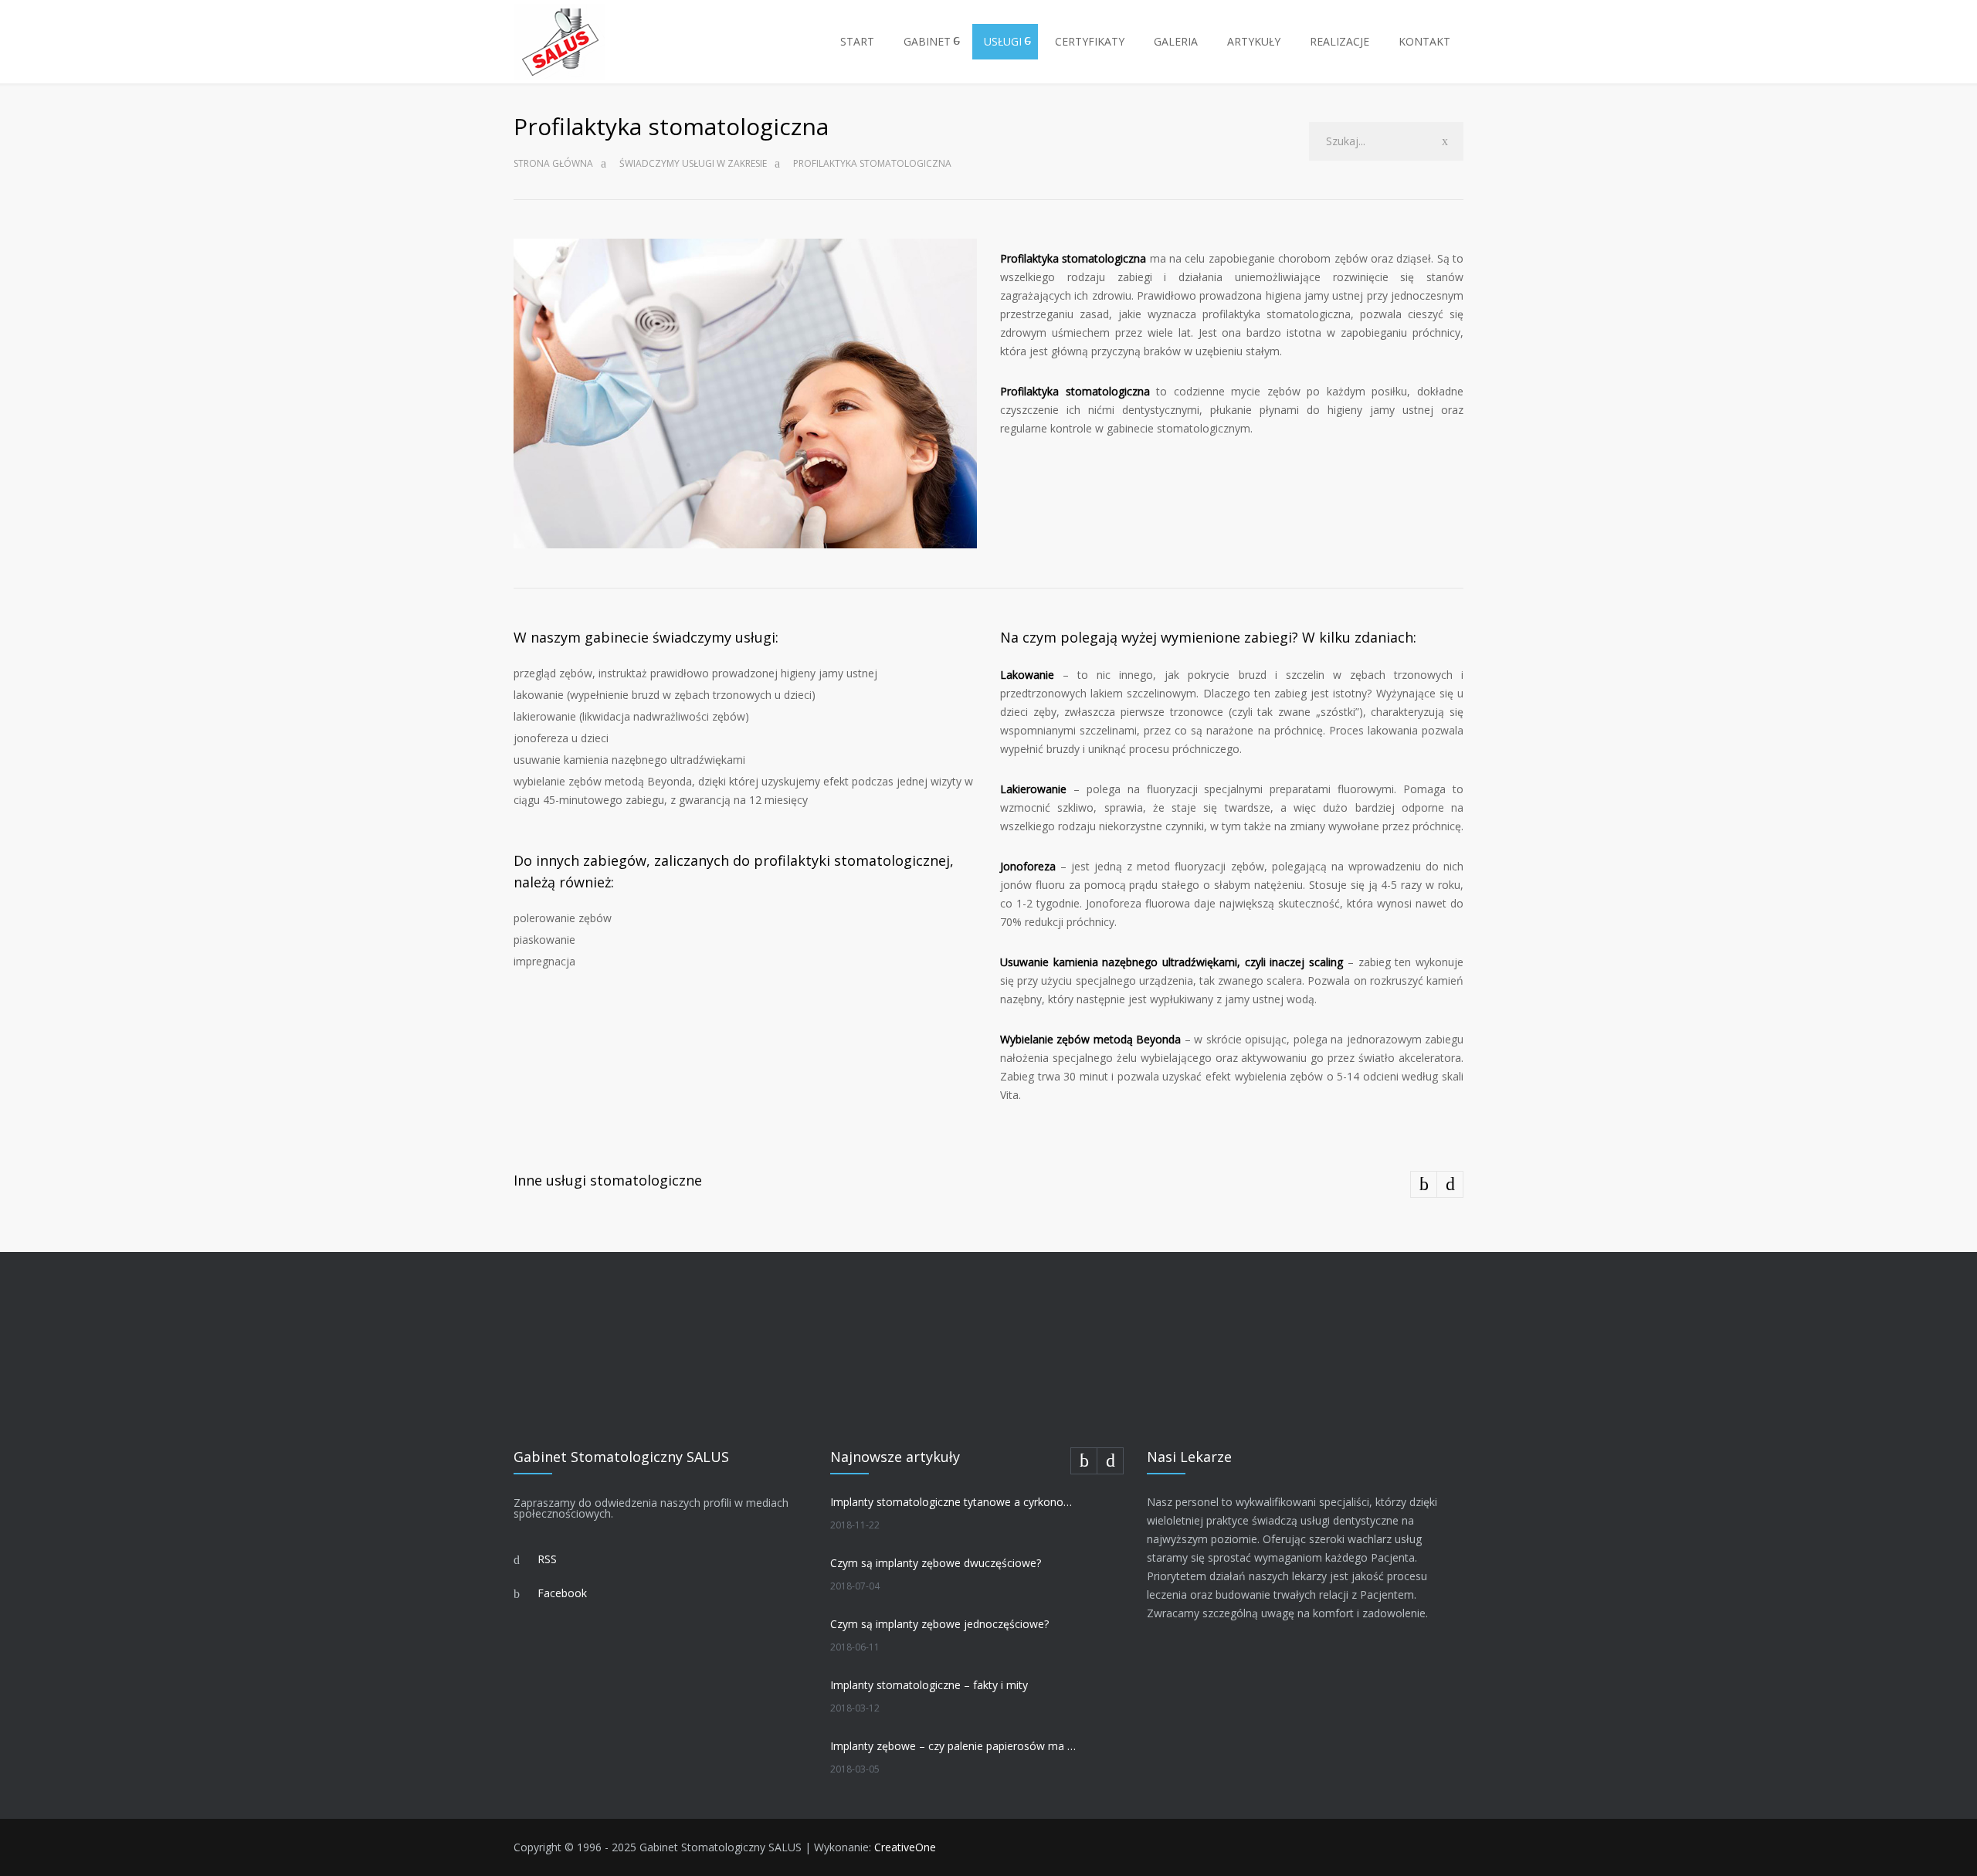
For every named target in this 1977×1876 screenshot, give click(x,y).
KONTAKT (1424, 41)
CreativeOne (905, 1847)
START (857, 41)
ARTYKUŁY (1254, 41)
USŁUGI (1003, 41)
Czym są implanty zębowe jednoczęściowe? (939, 1624)
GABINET (927, 41)
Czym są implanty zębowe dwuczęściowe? (936, 1563)
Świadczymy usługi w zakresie (693, 163)
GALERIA (1176, 41)
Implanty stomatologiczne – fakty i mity (929, 1685)
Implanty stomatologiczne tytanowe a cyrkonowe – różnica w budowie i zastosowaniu (955, 1502)
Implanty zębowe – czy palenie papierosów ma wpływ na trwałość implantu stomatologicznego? (955, 1746)
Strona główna (553, 163)
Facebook (562, 1593)
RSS (547, 1559)
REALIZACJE (1339, 41)
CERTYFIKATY (1090, 41)
